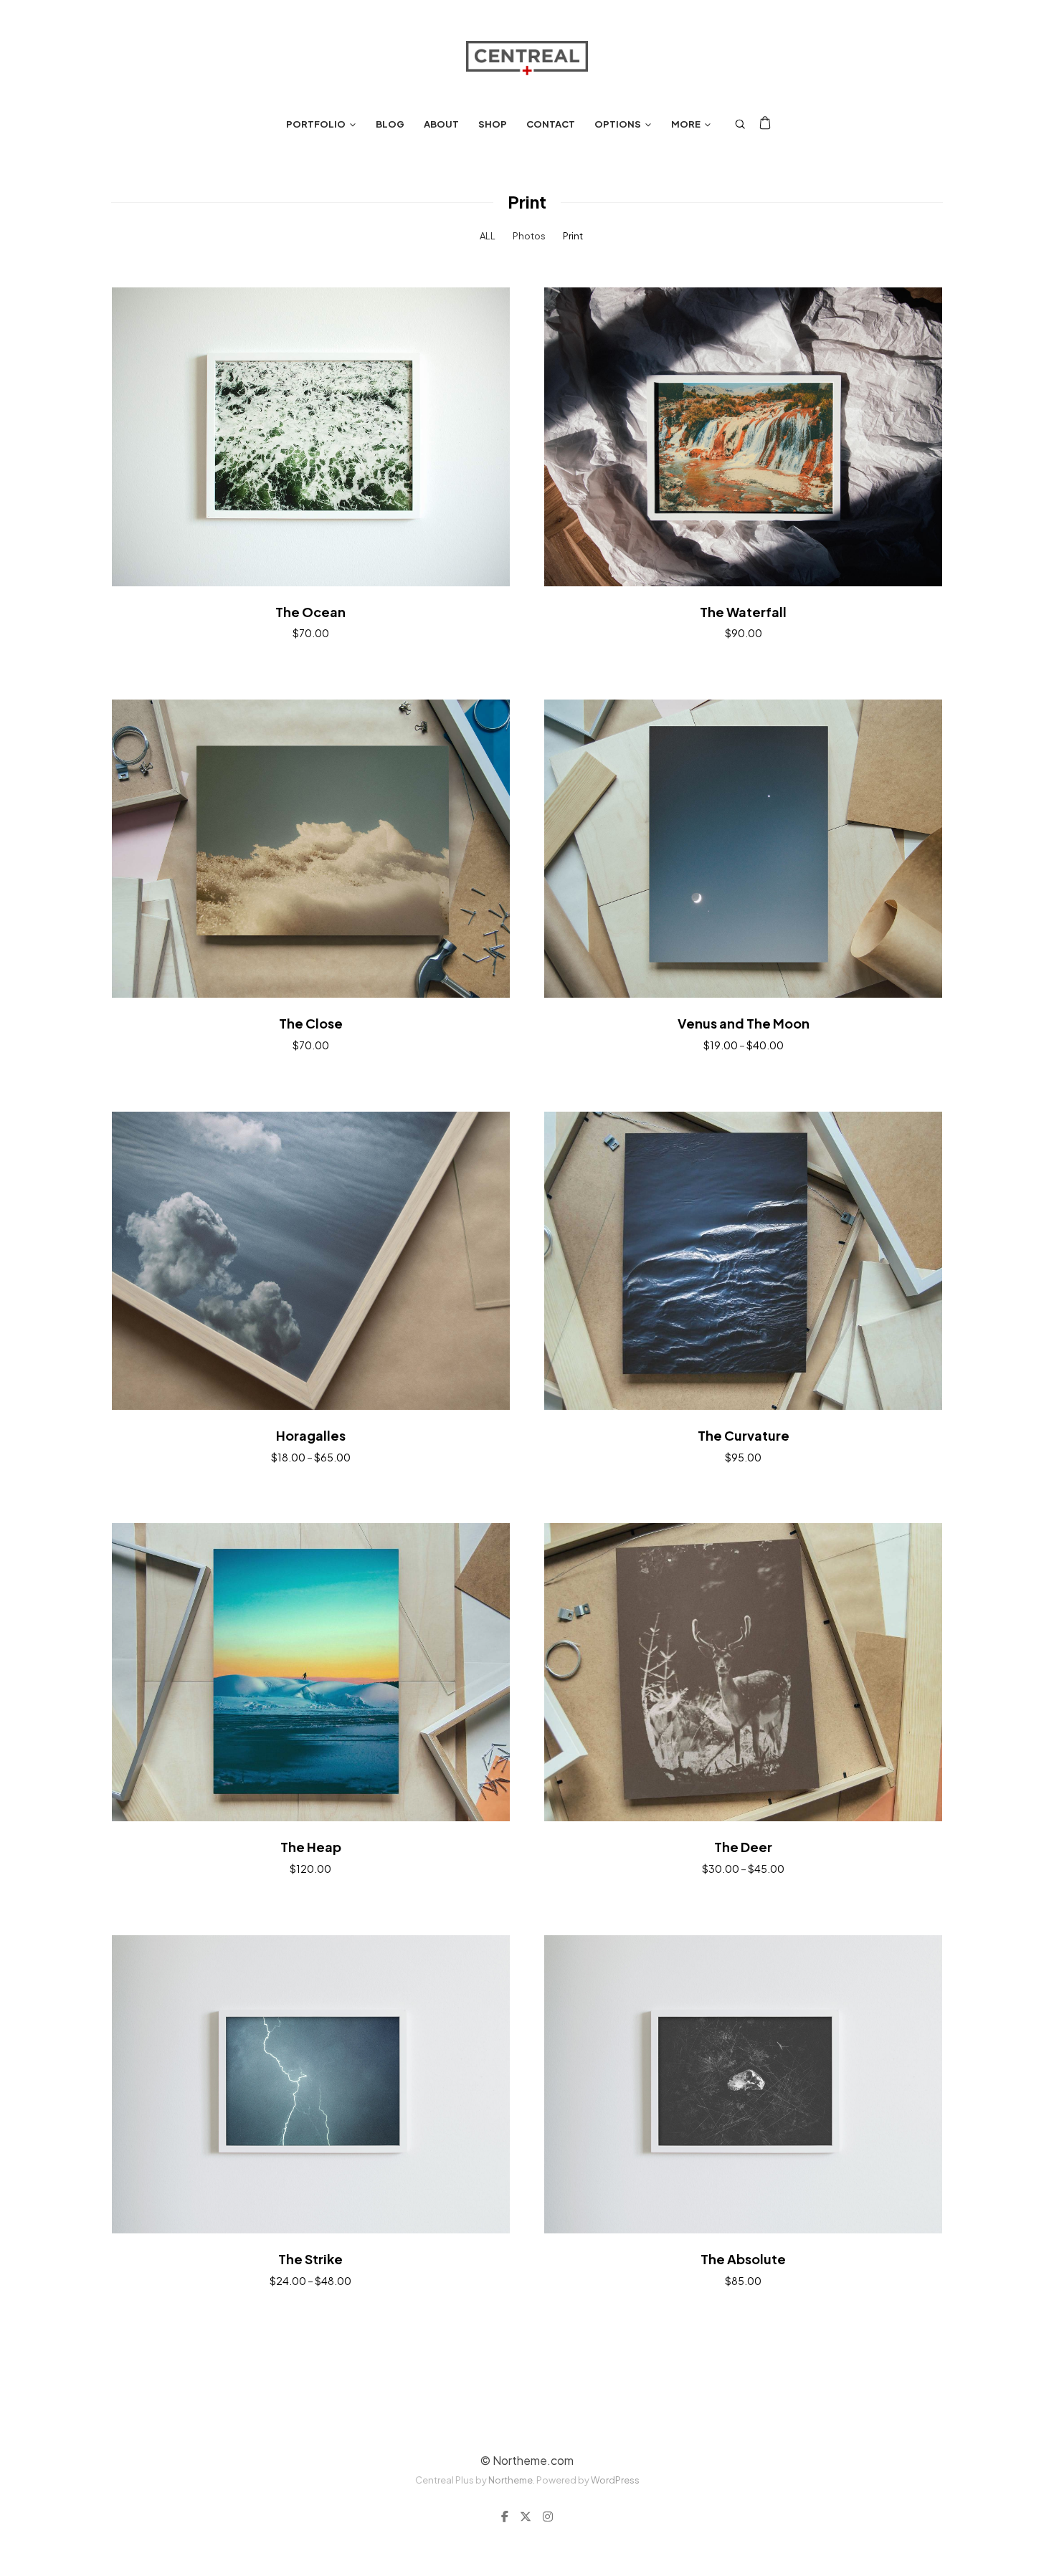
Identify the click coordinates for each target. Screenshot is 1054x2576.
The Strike (310, 2259)
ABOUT (441, 124)
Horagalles (311, 1435)
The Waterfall (743, 612)
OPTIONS (618, 124)
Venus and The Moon (744, 1023)
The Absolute (743, 2259)
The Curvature (744, 1435)
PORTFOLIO (316, 124)
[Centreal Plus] (527, 58)
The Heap (311, 1847)
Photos (529, 236)
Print (573, 236)
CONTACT (551, 124)
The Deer (743, 1847)
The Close (311, 1023)
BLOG (390, 124)
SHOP (493, 124)
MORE (686, 124)
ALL (488, 236)
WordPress (615, 2480)
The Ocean (310, 612)
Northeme (511, 2480)
